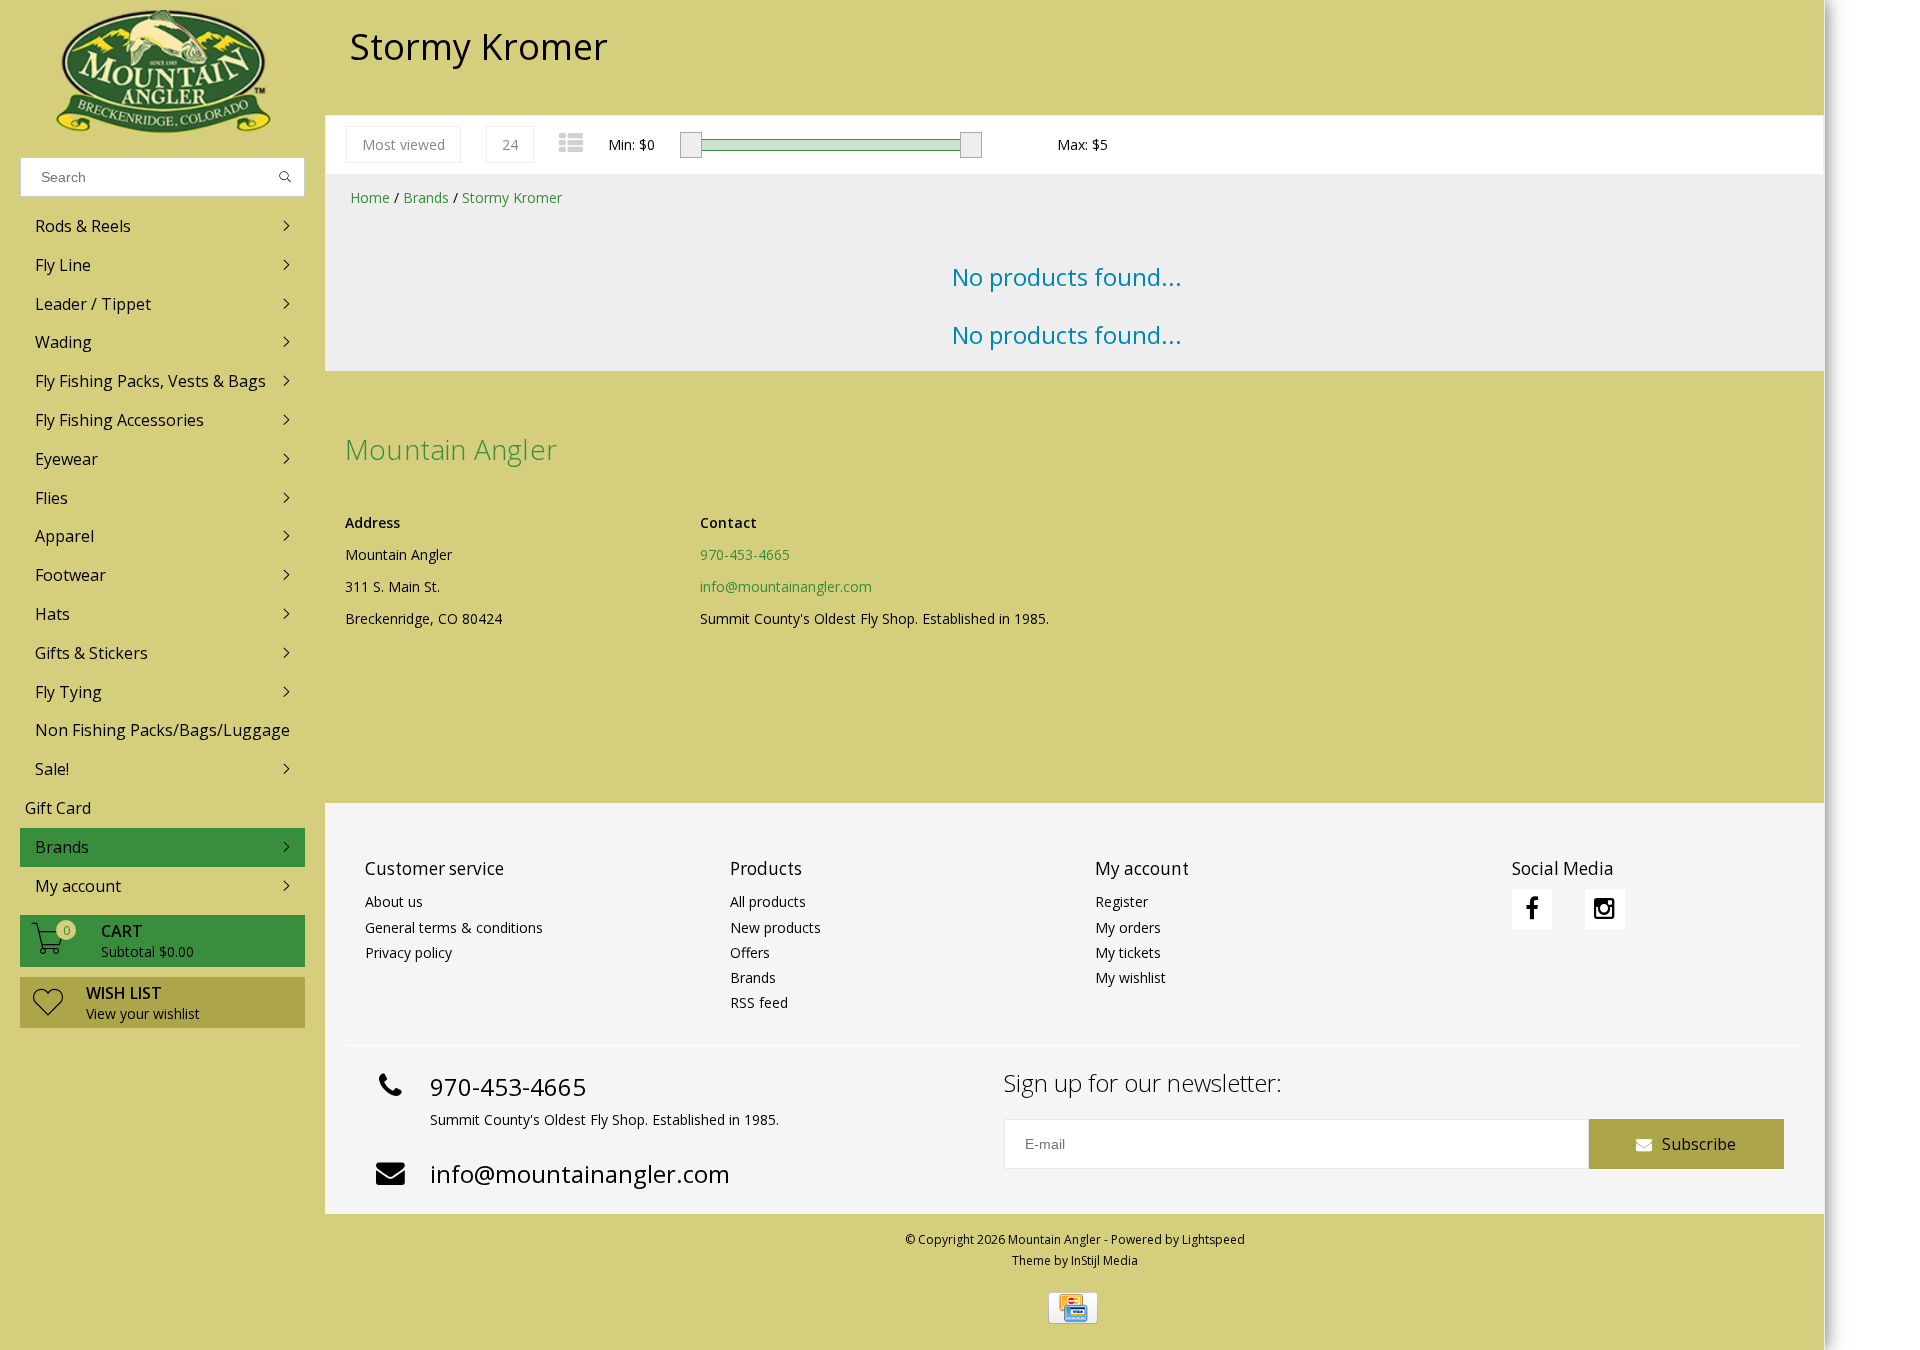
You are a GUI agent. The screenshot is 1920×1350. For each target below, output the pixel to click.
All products (768, 901)
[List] (571, 142)
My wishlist (1130, 977)
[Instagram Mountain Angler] (1605, 909)
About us (394, 901)
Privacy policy (408, 952)
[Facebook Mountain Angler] (1532, 909)
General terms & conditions (454, 927)
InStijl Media (1104, 1260)
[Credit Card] (1073, 1308)
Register (1121, 901)
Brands (426, 197)
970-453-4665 (745, 554)
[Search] (285, 177)
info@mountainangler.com (786, 586)
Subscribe (1699, 1144)
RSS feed (759, 1002)
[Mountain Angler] (162, 73)
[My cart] (48, 948)
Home (370, 197)
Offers (750, 952)
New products (775, 927)
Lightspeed (1213, 1239)
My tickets (1128, 952)
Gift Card (58, 808)
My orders (1128, 927)
